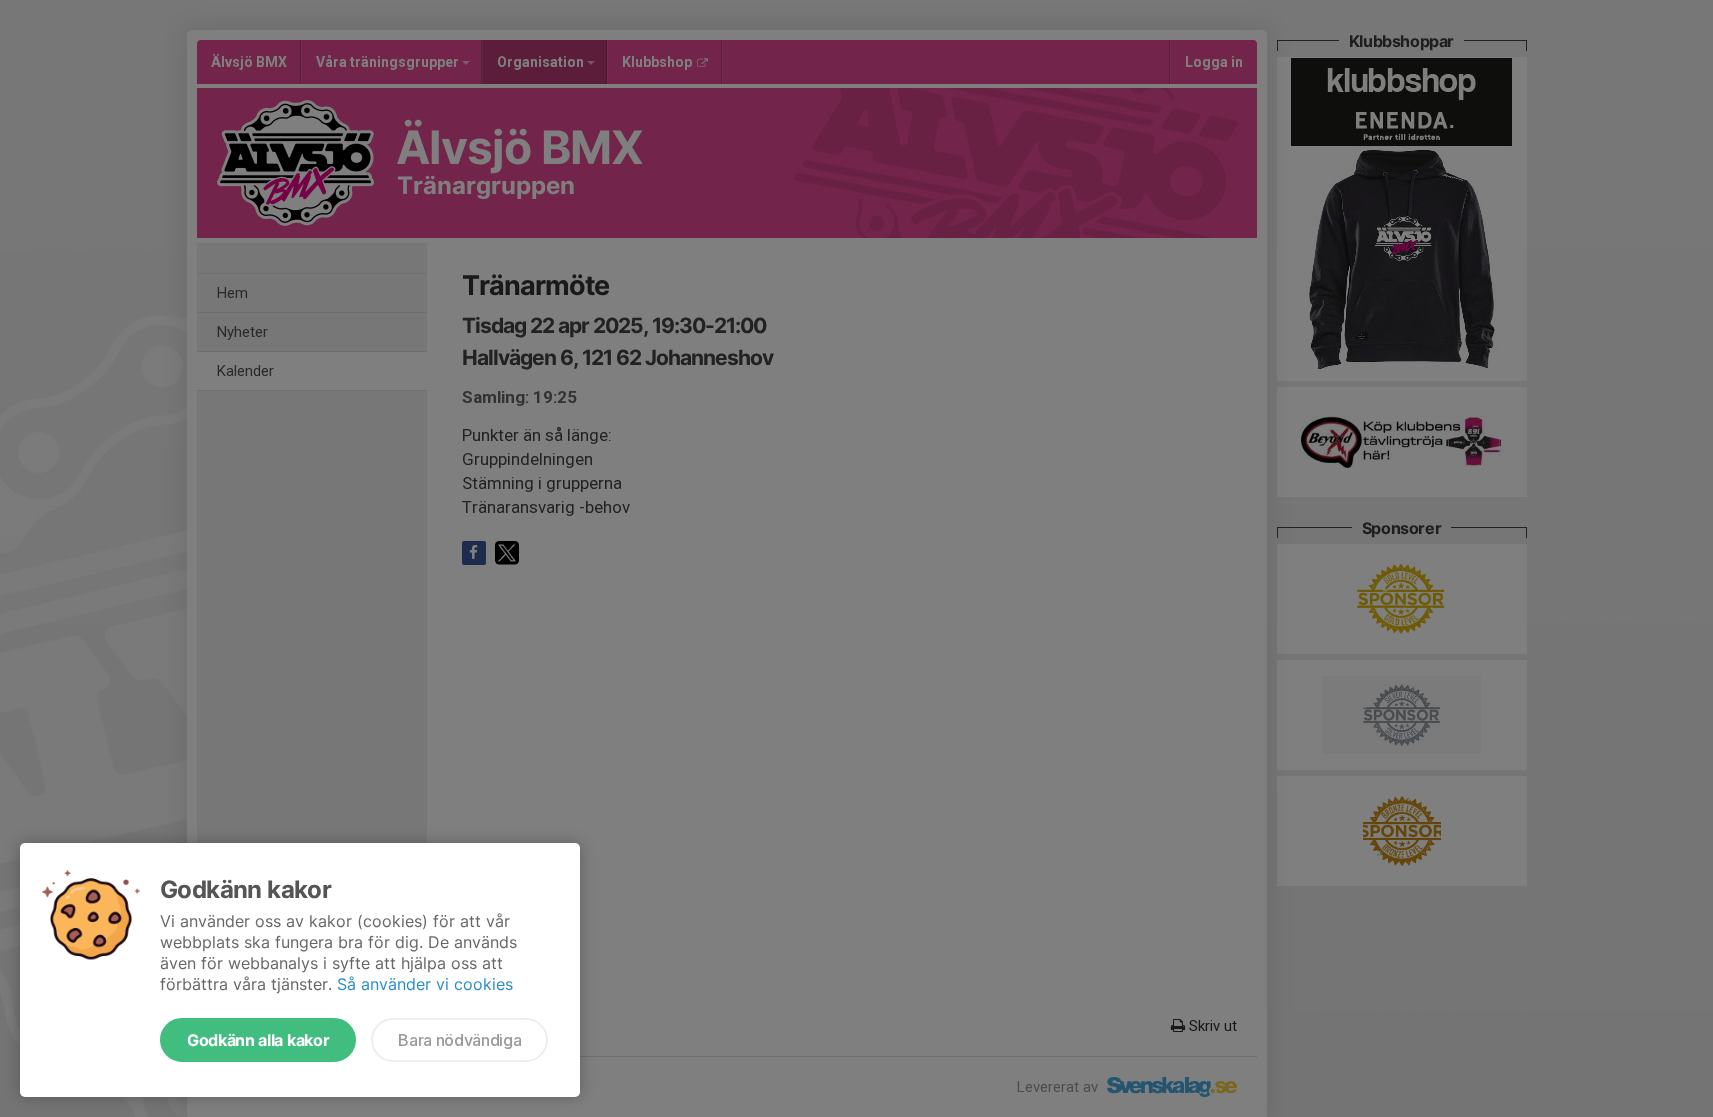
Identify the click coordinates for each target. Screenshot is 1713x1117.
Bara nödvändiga (459, 1040)
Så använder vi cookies (425, 984)
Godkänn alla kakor (258, 1040)
